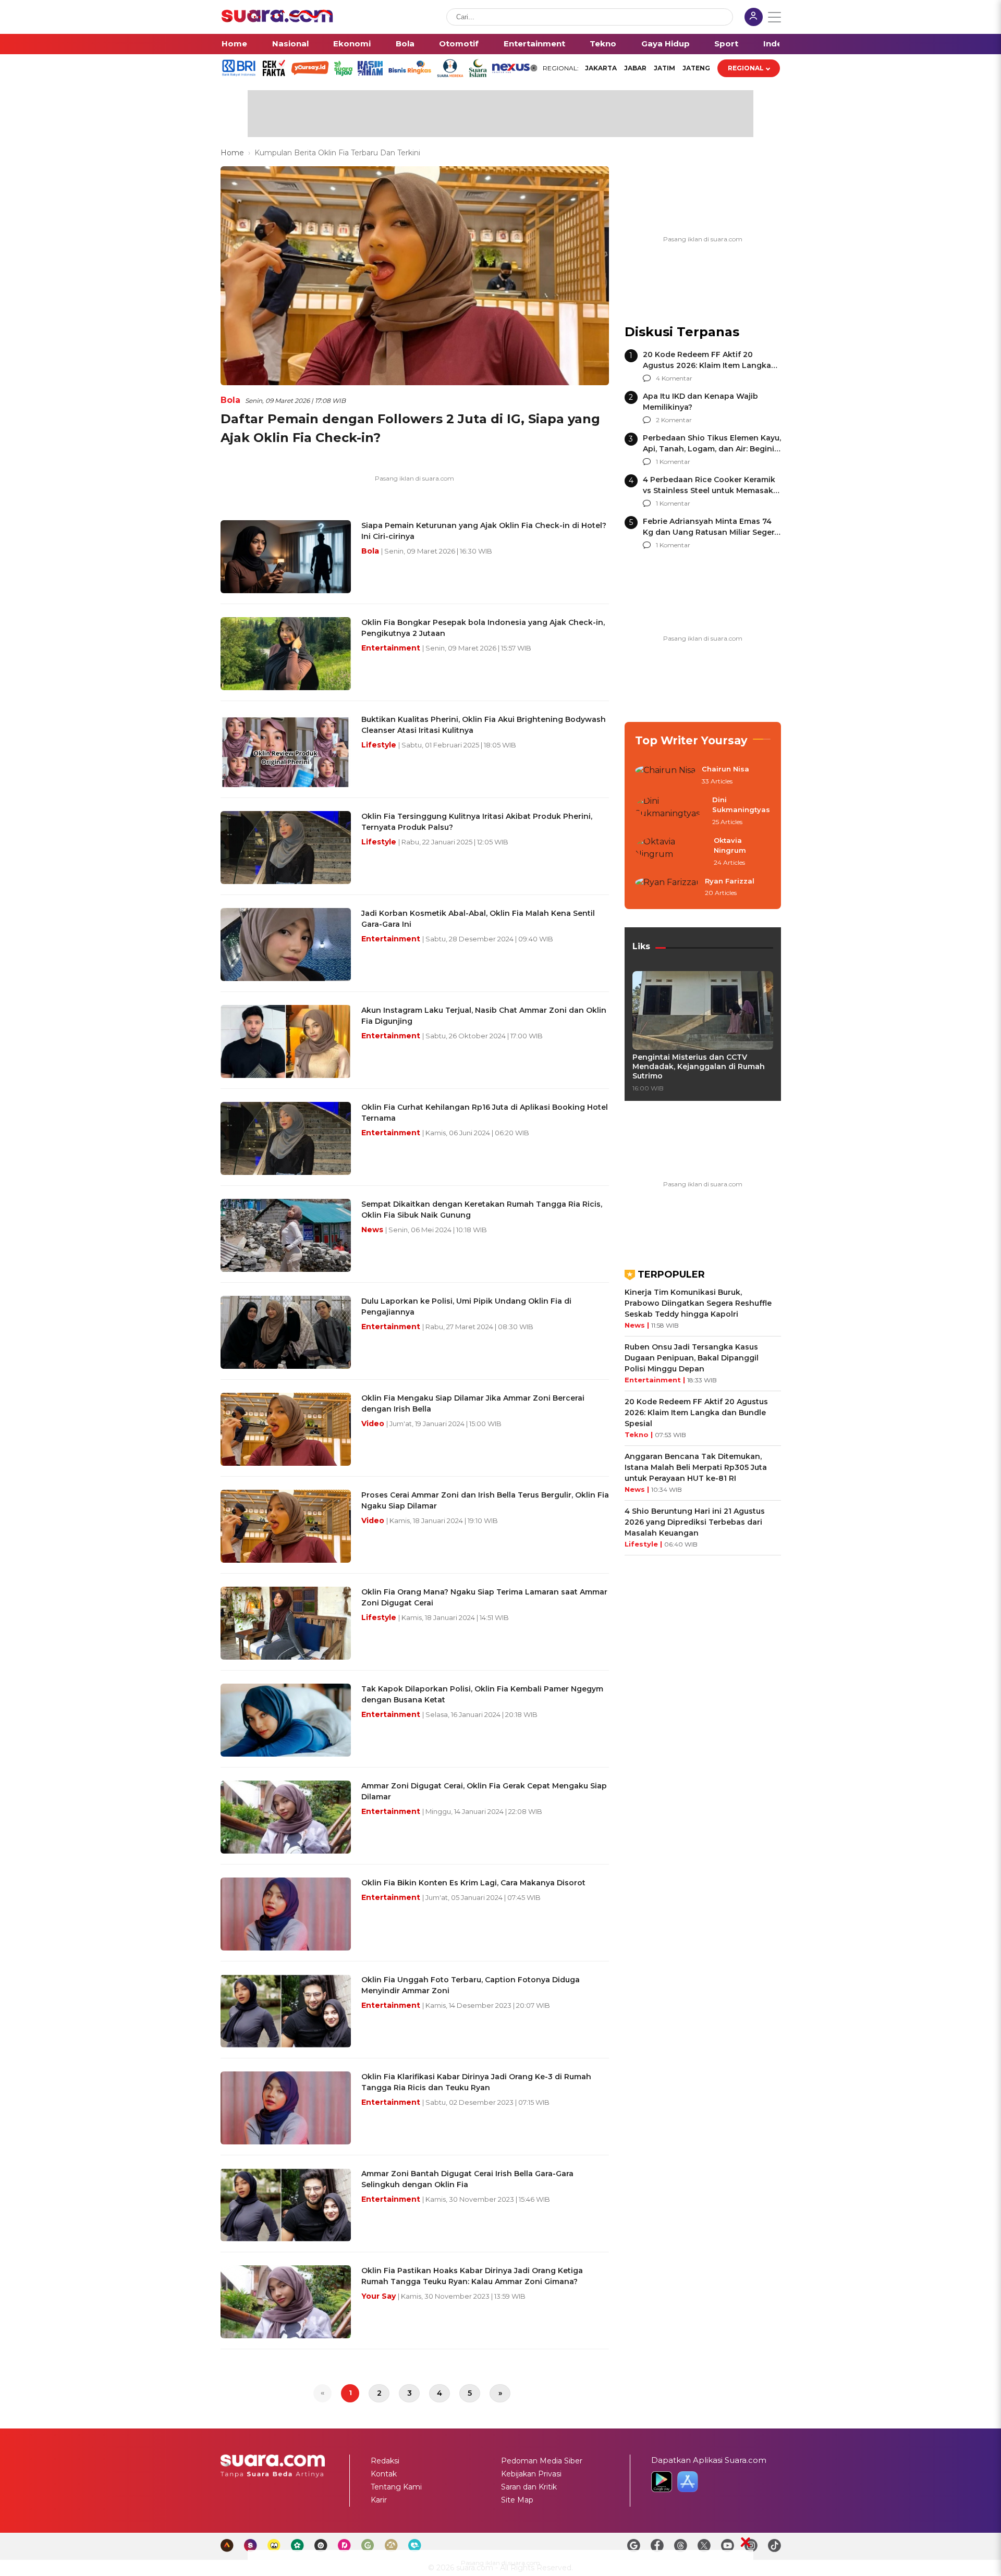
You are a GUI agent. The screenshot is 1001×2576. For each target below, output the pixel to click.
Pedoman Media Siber (542, 2461)
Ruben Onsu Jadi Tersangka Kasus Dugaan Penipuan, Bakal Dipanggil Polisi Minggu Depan (692, 1358)
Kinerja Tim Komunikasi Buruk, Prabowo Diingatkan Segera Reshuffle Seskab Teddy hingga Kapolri (698, 1303)
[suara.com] (277, 20)
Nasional (290, 44)
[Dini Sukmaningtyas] (670, 811)
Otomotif (459, 44)
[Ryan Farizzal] (667, 888)
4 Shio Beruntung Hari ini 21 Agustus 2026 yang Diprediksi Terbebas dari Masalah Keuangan (695, 1522)
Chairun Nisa (725, 769)
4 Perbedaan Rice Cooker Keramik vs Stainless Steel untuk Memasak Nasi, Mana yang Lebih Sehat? (709, 490)
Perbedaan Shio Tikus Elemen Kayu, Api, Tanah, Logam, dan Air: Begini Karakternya (712, 449)
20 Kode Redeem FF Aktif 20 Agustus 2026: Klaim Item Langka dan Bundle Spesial (707, 365)
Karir (379, 2500)
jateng (696, 68)
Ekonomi (352, 44)
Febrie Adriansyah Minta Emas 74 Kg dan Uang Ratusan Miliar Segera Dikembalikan (711, 532)
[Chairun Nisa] (665, 776)
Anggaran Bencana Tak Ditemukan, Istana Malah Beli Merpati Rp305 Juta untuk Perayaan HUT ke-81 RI (696, 1467)
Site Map (517, 2500)
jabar (635, 68)
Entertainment (534, 44)
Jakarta (601, 68)
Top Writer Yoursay (691, 740)
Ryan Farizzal (730, 881)
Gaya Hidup (666, 44)
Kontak (384, 2474)
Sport (726, 44)
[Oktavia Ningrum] (671, 852)
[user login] (754, 18)
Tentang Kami (396, 2487)
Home (234, 44)
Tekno (603, 44)
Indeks (778, 44)
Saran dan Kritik (529, 2487)
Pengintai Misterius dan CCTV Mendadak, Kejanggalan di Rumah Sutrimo (699, 1066)
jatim (664, 68)
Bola (405, 44)
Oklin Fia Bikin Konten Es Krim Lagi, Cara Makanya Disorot (473, 1883)
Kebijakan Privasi (531, 2474)
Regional (746, 68)
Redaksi (385, 2461)
